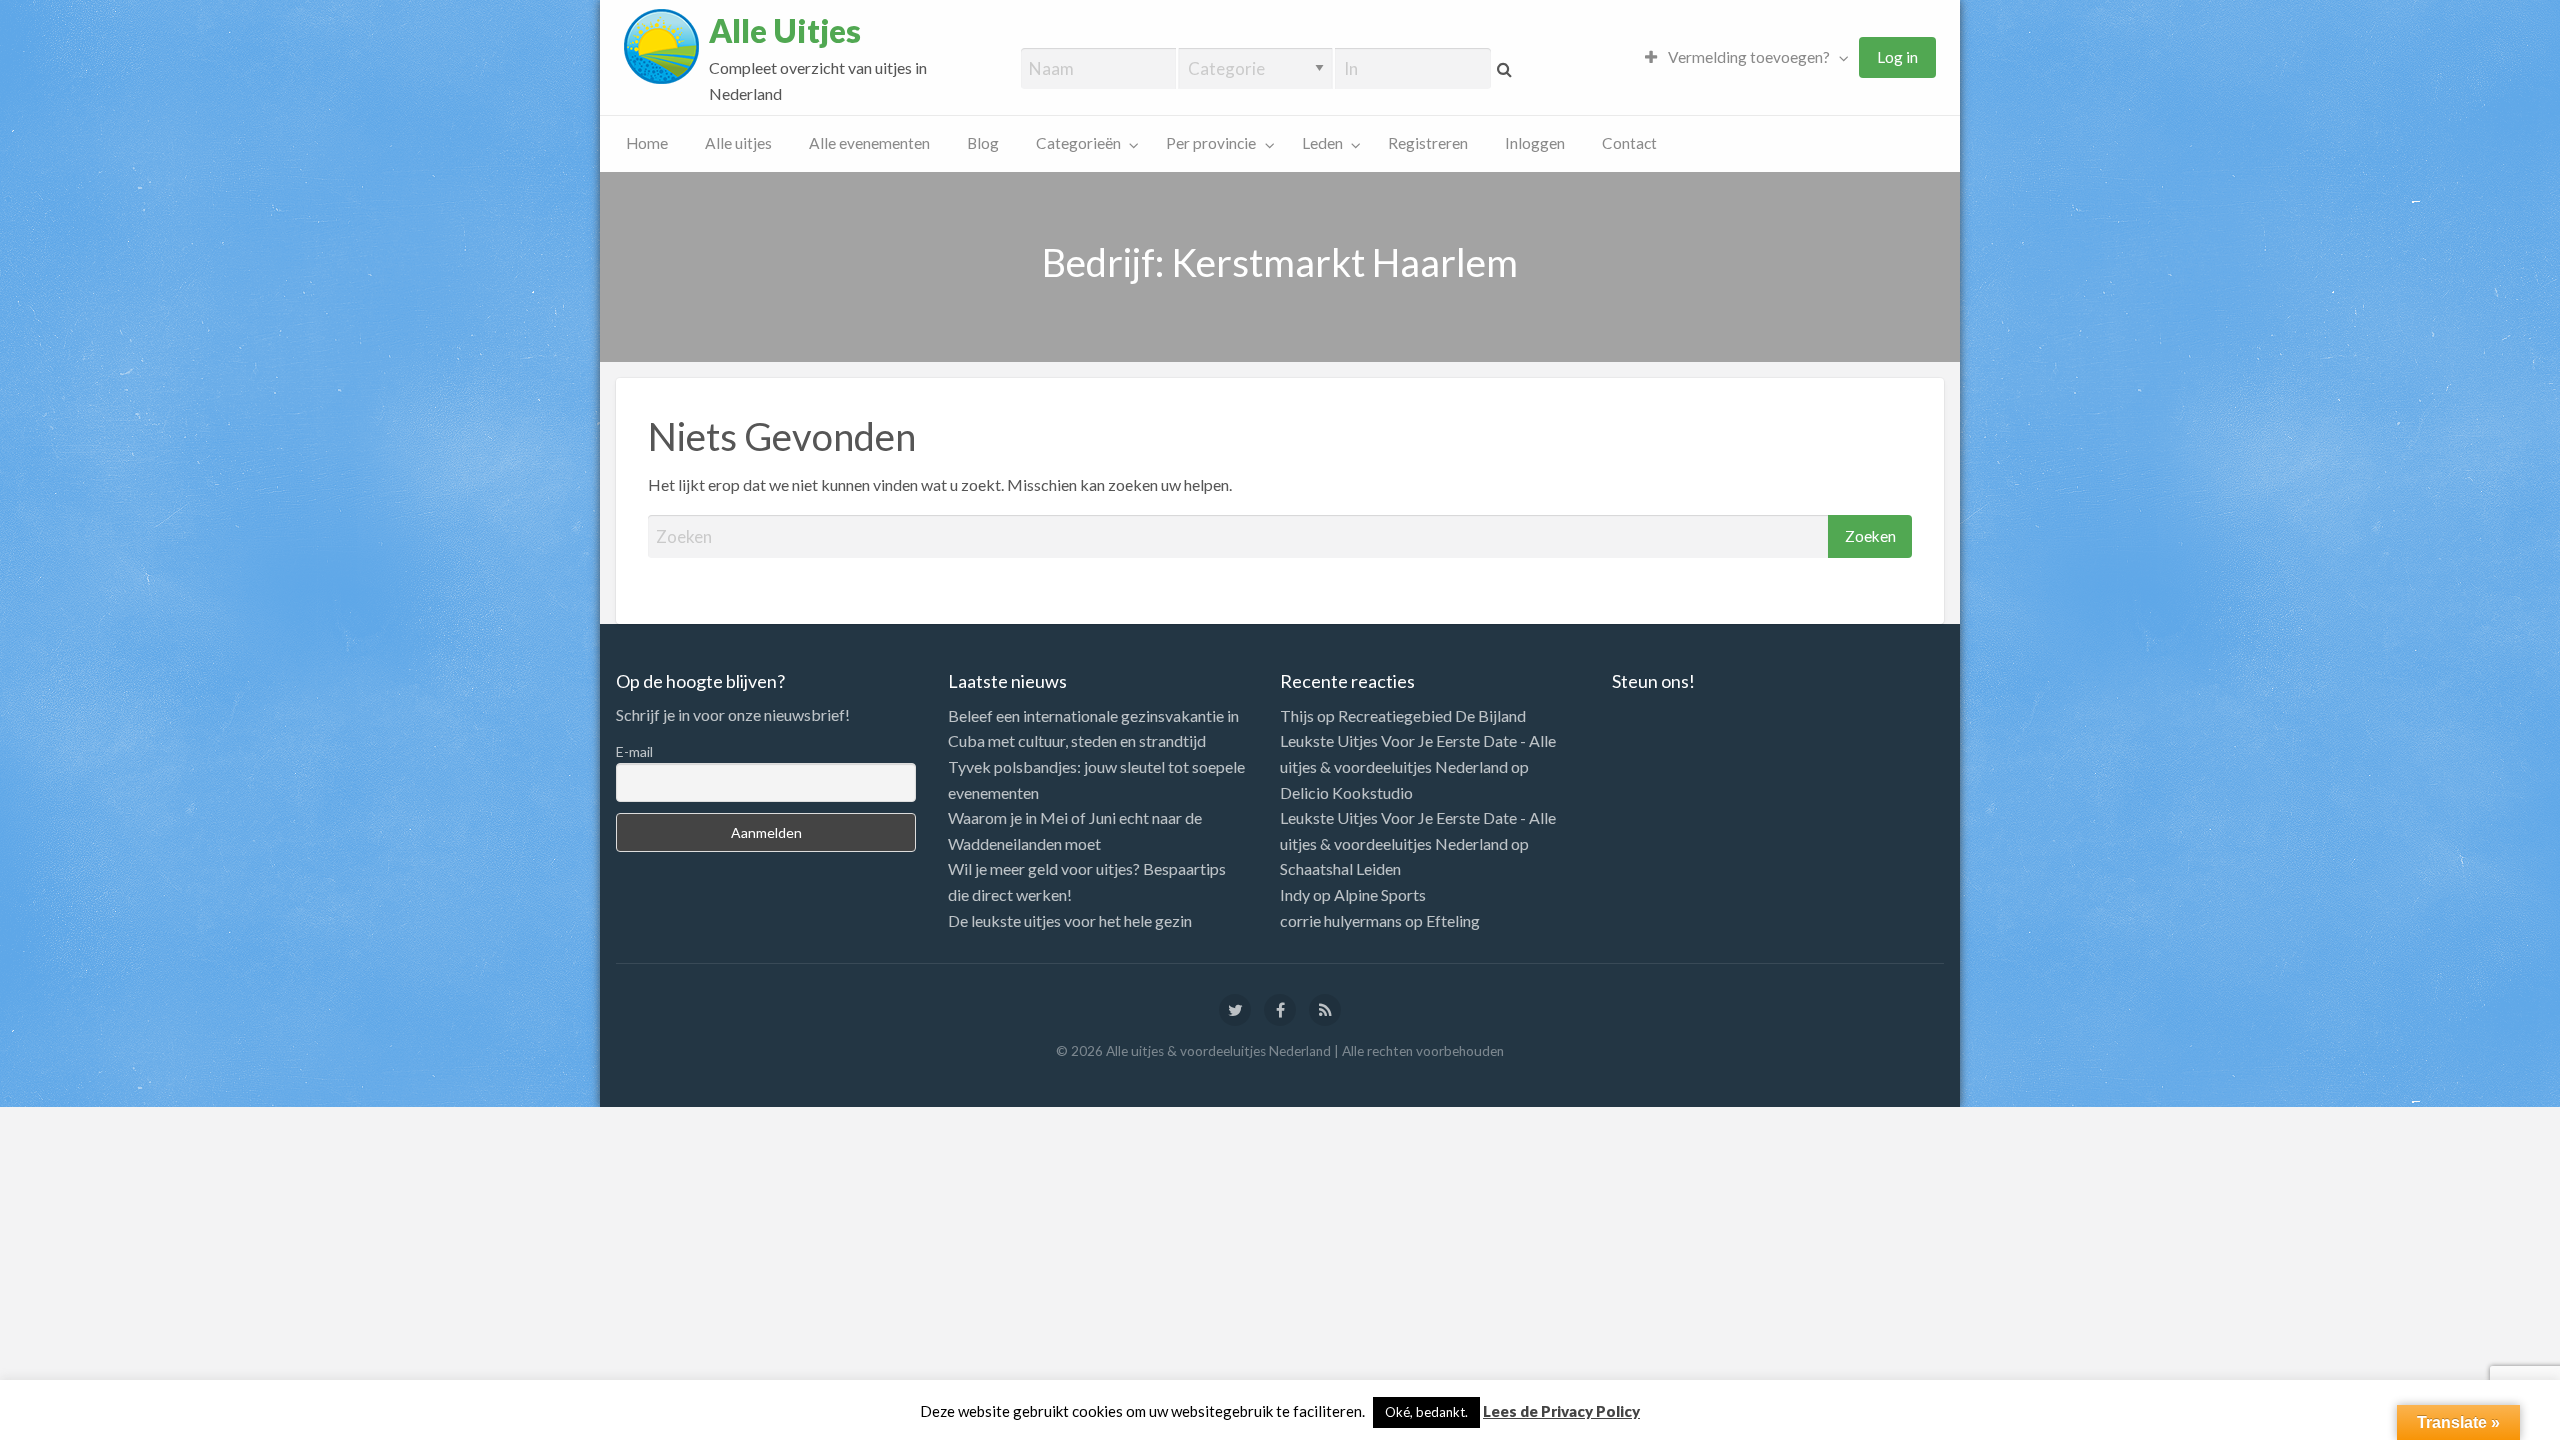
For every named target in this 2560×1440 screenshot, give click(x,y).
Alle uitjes (738, 143)
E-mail (634, 751)
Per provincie (1211, 143)
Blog (983, 143)
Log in (1897, 57)
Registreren (1428, 143)
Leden (1322, 143)
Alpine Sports (1380, 894)
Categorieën (1078, 143)
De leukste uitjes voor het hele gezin (1070, 920)
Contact (1629, 143)
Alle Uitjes (785, 31)
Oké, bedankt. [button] (1426, 1412)
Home (647, 143)
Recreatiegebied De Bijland (1432, 715)
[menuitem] (1742, 57)
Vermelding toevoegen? (1747, 57)
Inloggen (1535, 143)
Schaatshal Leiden (1340, 868)
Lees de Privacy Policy (1561, 1411)
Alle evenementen (869, 143)
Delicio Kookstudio (1346, 792)
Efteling (1453, 920)
